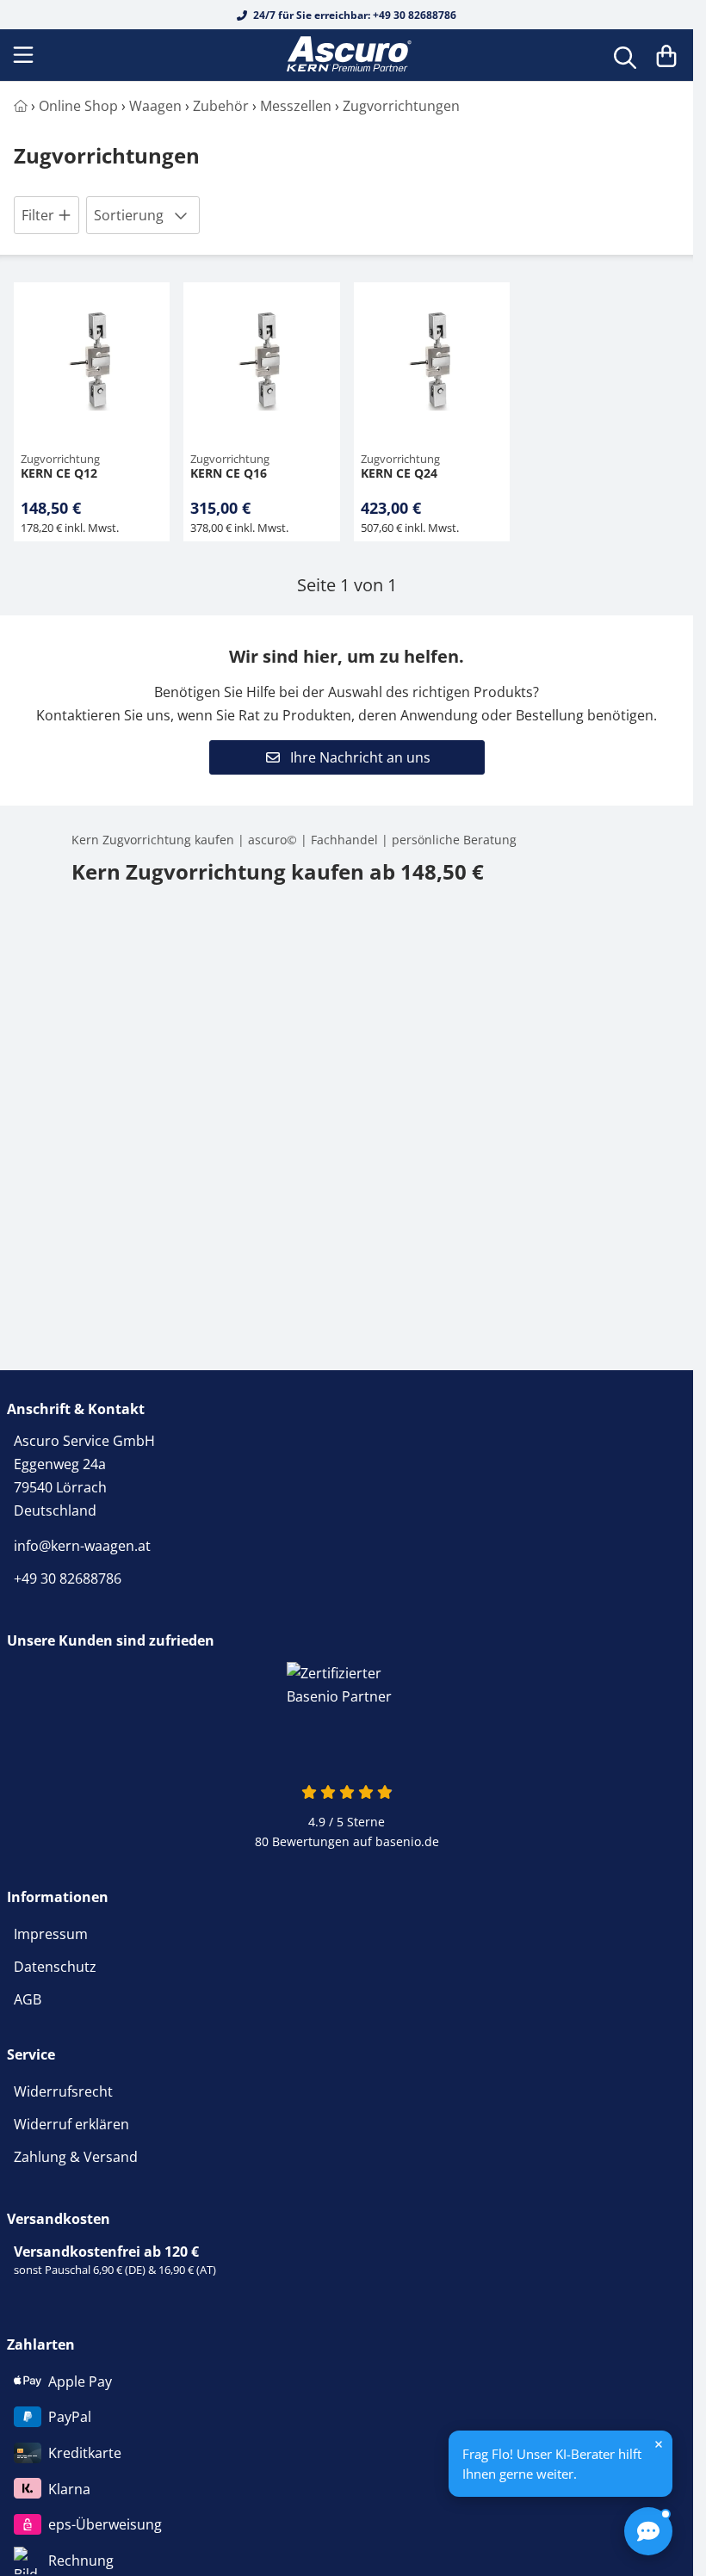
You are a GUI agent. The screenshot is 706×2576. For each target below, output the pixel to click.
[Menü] (25, 55)
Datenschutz (55, 1967)
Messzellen (296, 106)
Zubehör (221, 106)
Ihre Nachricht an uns (359, 757)
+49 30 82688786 (68, 1578)
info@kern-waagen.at (82, 1546)
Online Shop (78, 106)
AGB (28, 1999)
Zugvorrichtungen (401, 106)
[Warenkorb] (666, 55)
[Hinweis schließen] (659, 2444)
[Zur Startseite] (347, 55)
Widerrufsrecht (63, 2091)
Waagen (155, 106)
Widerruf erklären (71, 2124)
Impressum (51, 1934)
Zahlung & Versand (76, 2157)
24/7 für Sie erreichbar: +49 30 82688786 (353, 15)
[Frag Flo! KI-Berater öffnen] (648, 2531)
